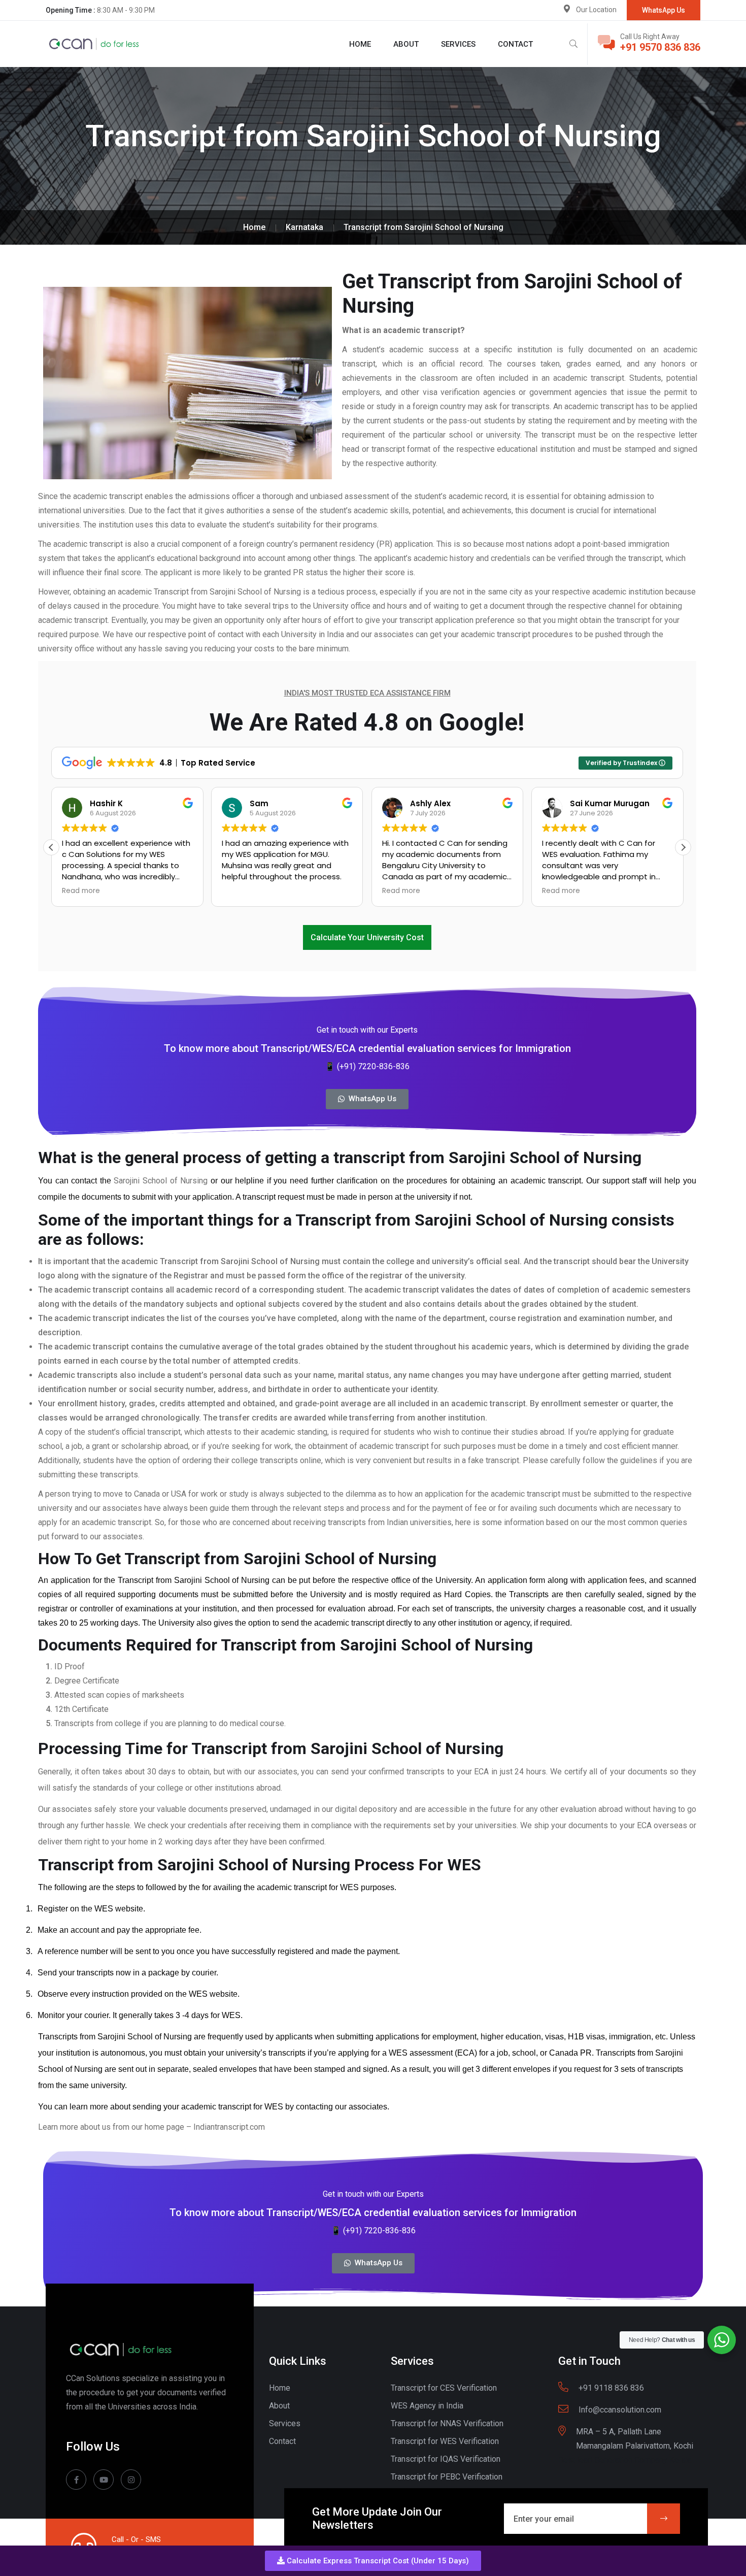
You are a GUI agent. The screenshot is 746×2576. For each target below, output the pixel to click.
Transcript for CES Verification (444, 2388)
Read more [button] (81, 891)
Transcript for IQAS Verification (446, 2459)
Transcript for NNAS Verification (447, 2423)
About (406, 44)
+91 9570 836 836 (660, 47)
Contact (515, 44)
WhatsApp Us (664, 10)
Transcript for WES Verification (445, 2441)
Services (458, 44)
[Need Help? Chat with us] (722, 2340)
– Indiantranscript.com (226, 2127)
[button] (373, 2561)
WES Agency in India (427, 2406)
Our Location (596, 10)
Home (360, 44)
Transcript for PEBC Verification (447, 2477)
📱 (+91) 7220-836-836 (367, 1066)
